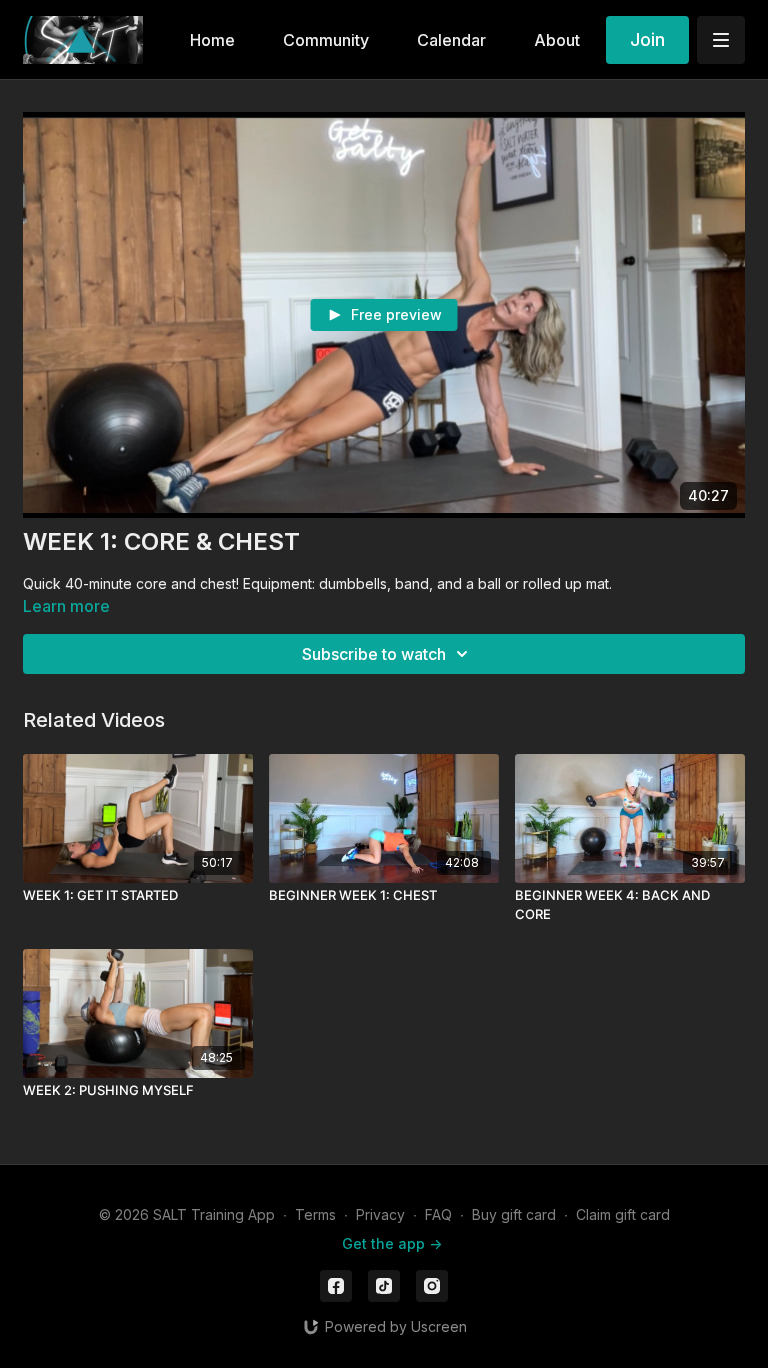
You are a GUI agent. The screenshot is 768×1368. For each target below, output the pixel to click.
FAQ (438, 1214)
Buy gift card (514, 1214)
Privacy (380, 1214)
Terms (315, 1214)
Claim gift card (623, 1214)
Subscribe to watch (374, 654)
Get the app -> (392, 1243)
